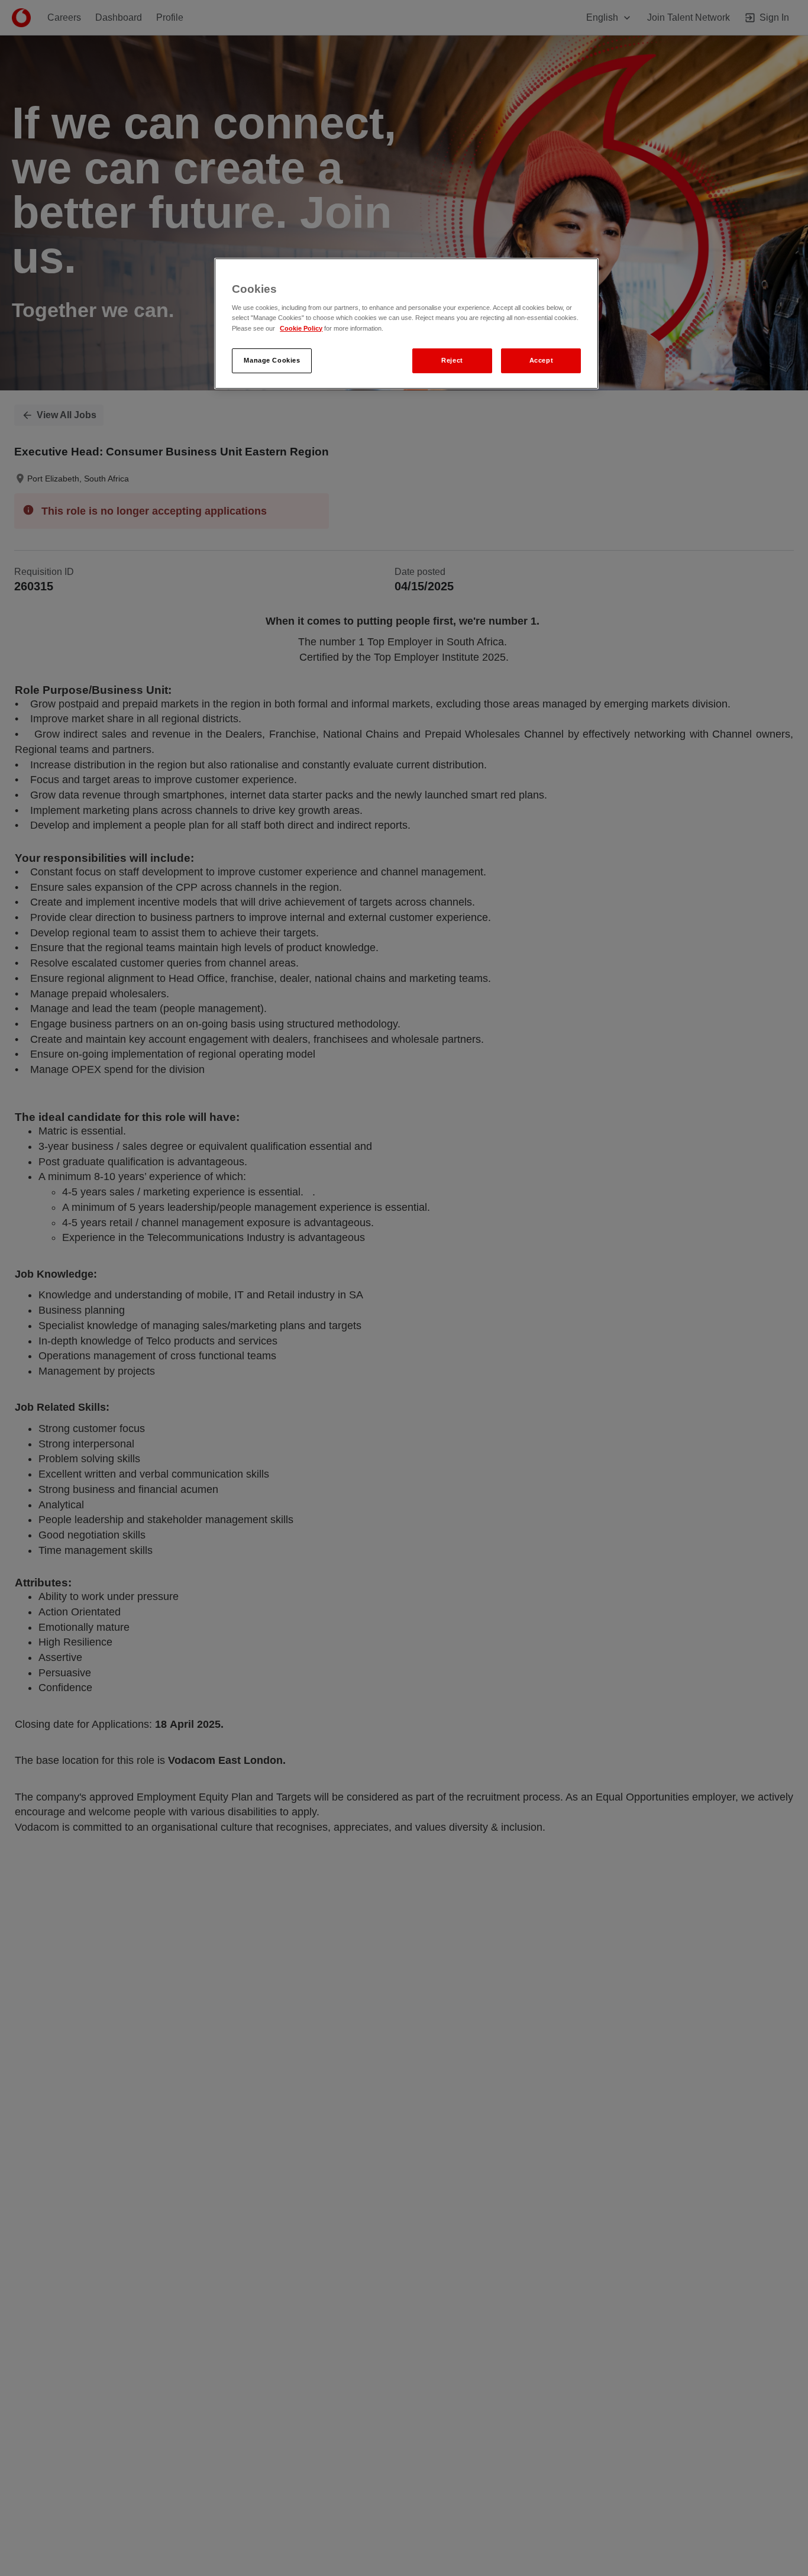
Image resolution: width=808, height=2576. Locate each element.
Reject (452, 360)
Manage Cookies (272, 360)
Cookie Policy (301, 328)
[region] (406, 324)
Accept (541, 360)
